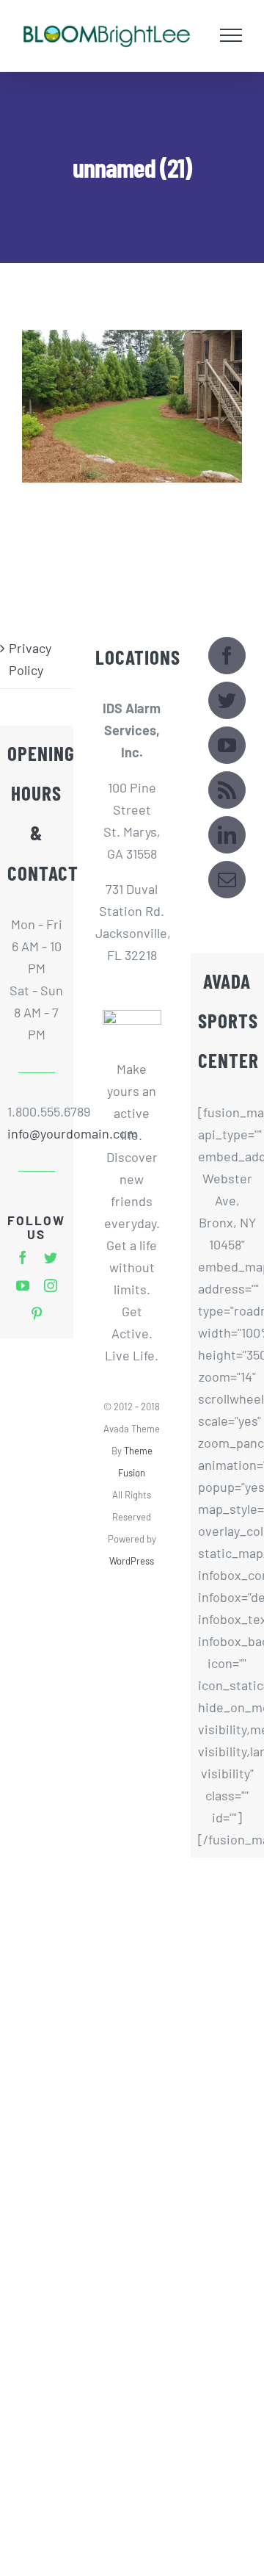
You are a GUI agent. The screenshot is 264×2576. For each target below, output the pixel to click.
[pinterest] (37, 1315)
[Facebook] (227, 657)
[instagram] (51, 1287)
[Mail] (227, 881)
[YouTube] (227, 747)
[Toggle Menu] (231, 36)
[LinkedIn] (227, 836)
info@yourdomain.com (37, 1135)
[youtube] (23, 1287)
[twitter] (51, 1259)
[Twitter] (227, 702)
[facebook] (23, 1259)
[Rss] (227, 791)
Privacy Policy (30, 660)
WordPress (132, 1562)
